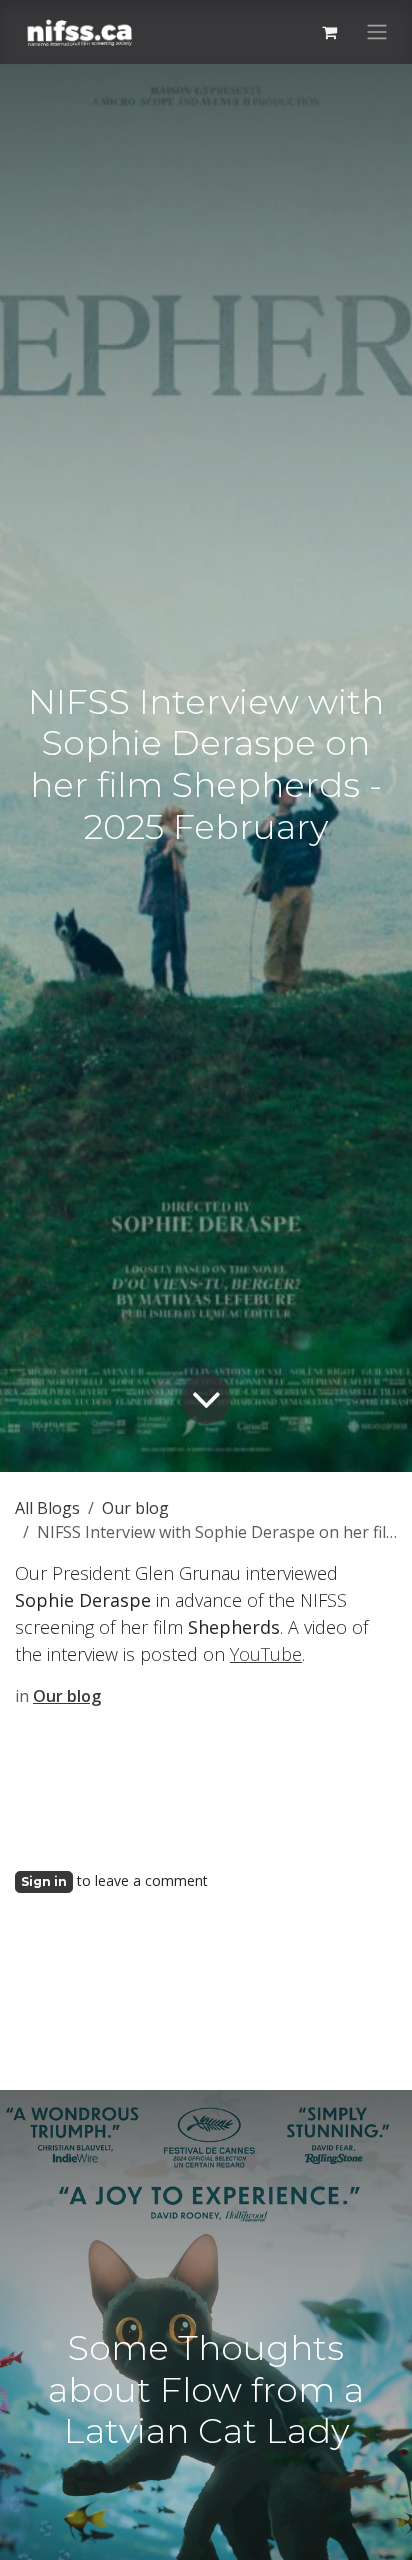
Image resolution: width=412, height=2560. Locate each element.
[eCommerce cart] (329, 32)
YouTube (266, 1654)
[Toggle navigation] (377, 32)
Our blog (135, 1508)
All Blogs (47, 1508)
